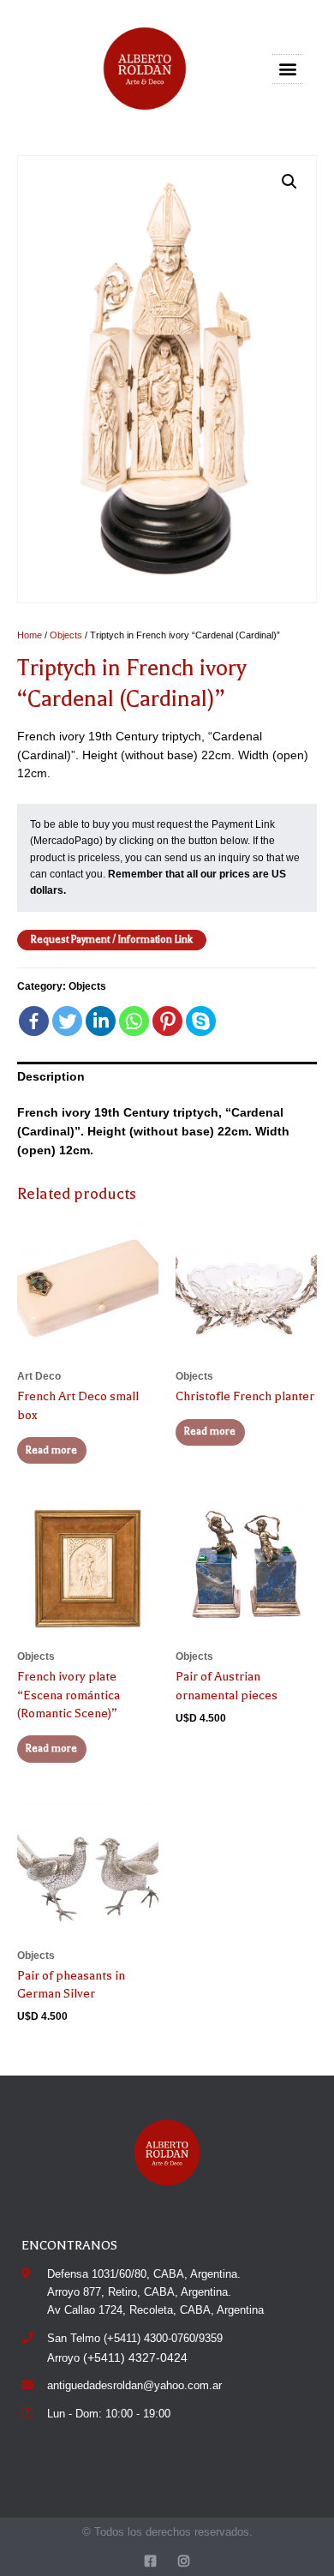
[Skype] (201, 1021)
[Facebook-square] (150, 2561)
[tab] (167, 1077)
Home (30, 635)
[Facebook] (34, 1021)
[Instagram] (184, 2561)
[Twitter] (67, 1021)
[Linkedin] (101, 1021)
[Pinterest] (167, 1021)
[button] (288, 69)
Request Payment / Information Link (112, 939)
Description (51, 1077)
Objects (66, 635)
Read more (51, 1450)
